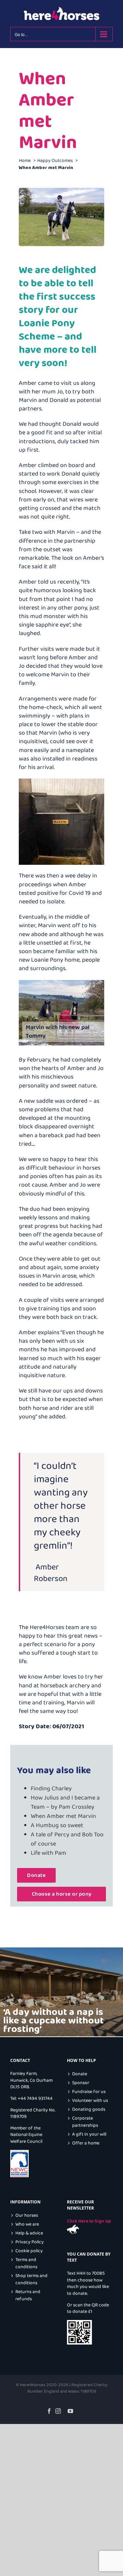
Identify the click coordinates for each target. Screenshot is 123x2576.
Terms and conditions (26, 2263)
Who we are (27, 2224)
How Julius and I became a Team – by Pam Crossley (65, 1802)
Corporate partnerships (85, 2122)
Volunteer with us (90, 2101)
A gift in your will (89, 2134)
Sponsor (81, 2083)
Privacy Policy (30, 2242)
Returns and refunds (28, 2295)
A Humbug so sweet (57, 1825)
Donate (80, 2074)
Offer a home (86, 2143)
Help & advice (29, 2233)
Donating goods (89, 2110)
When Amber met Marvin (63, 1816)
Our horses (27, 2216)
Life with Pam (49, 1853)
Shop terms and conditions (31, 2279)
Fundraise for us (89, 2092)
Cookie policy (29, 2251)
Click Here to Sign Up (89, 2221)
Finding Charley (51, 1789)
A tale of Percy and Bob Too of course (67, 1839)
